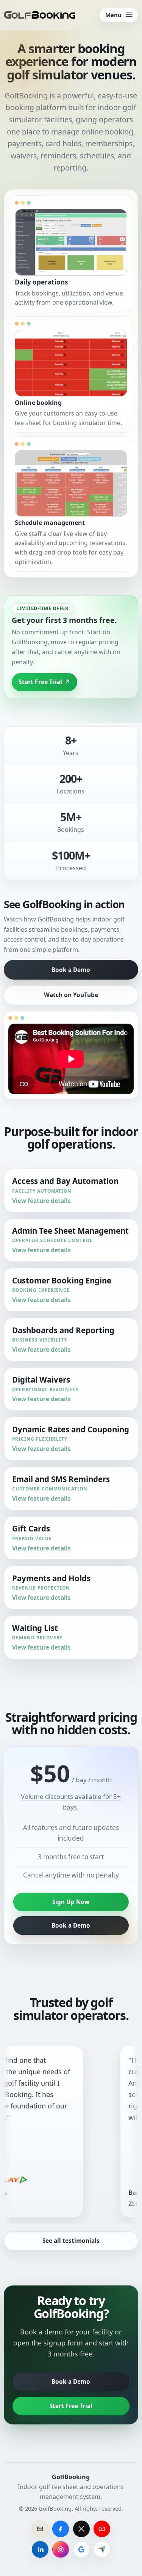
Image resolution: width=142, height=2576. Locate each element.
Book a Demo (71, 970)
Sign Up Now (71, 1902)
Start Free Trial (71, 2406)
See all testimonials (71, 2241)
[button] (71, 254)
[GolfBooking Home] (39, 15)
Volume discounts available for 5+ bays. (71, 1802)
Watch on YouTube (71, 995)
